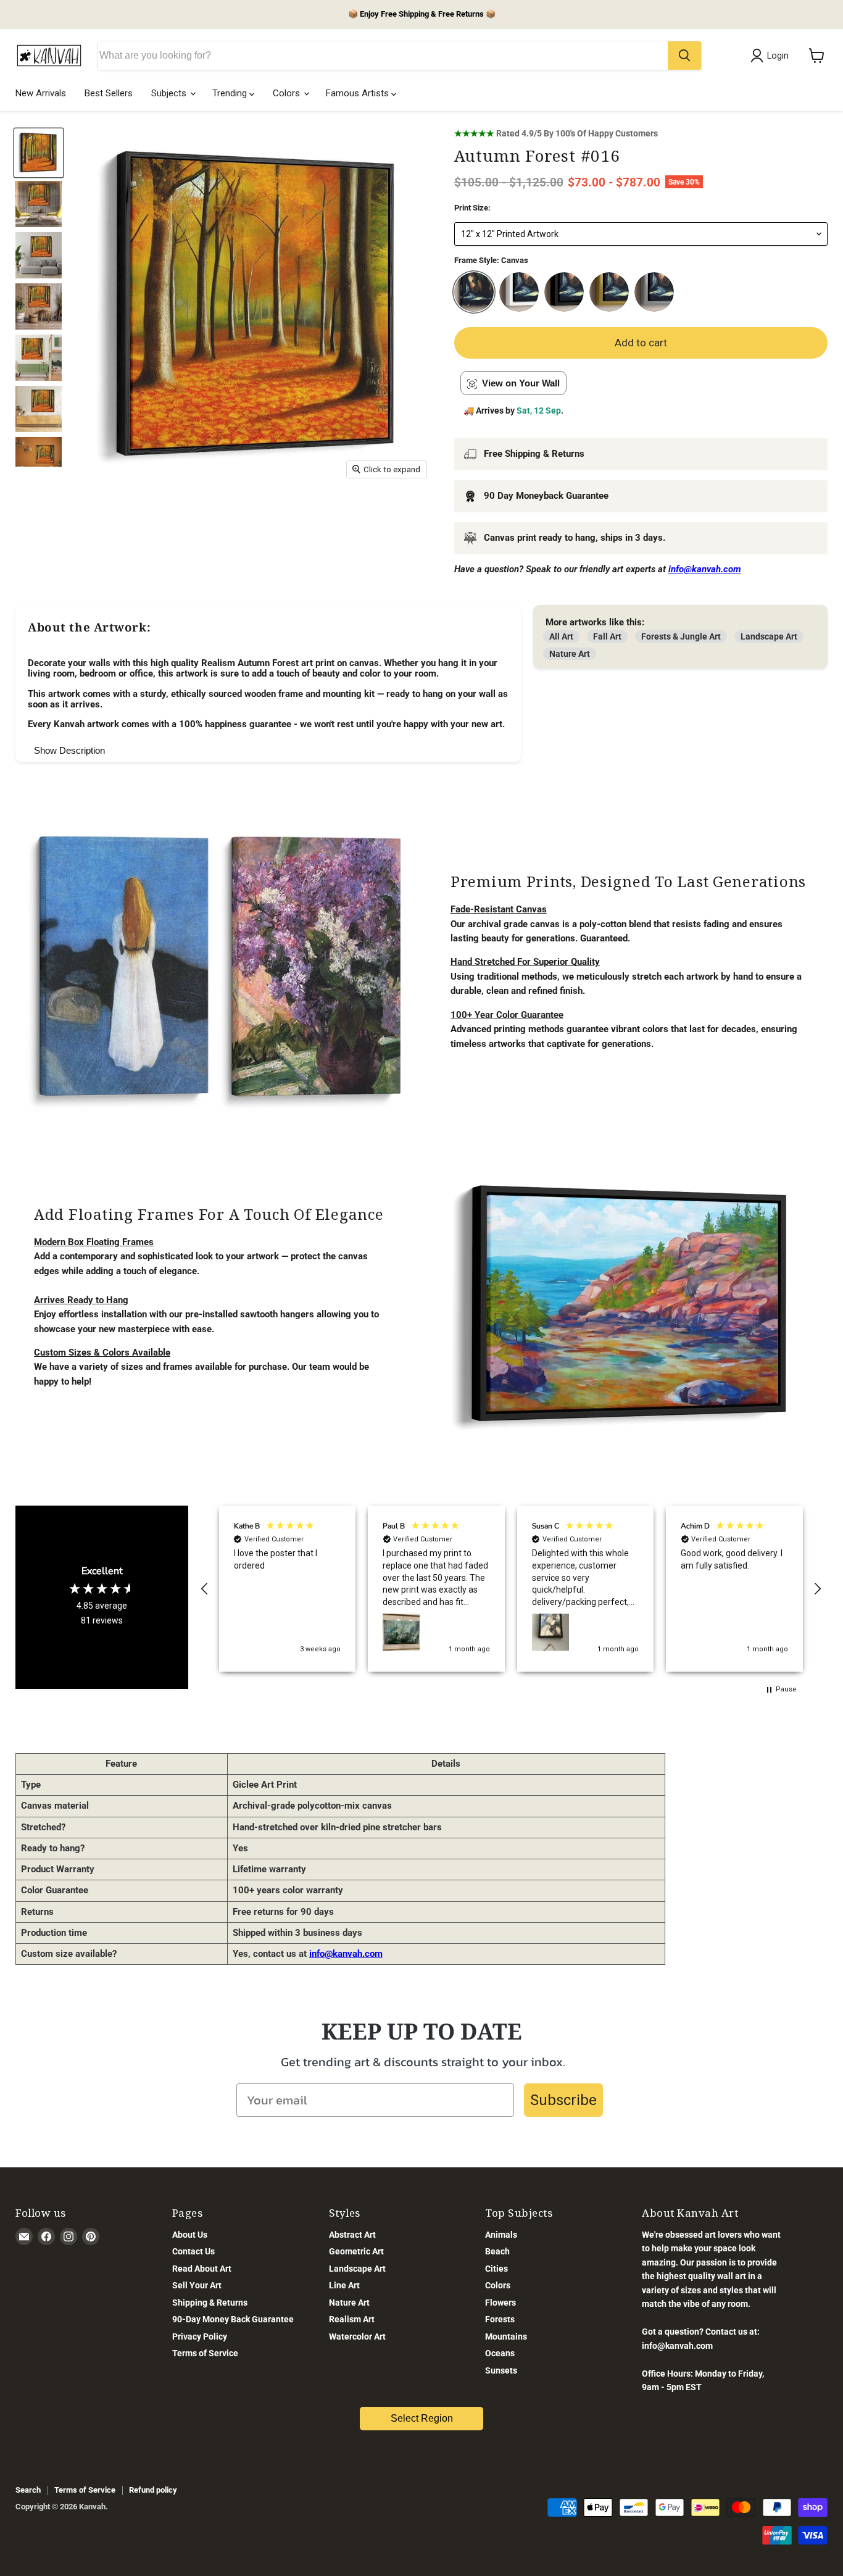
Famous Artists (359, 93)
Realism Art (352, 2319)
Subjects (170, 93)
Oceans (500, 2353)
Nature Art (570, 654)
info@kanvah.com (346, 1954)
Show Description (69, 750)
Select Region (422, 2418)
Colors (288, 93)
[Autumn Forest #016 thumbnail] (39, 153)
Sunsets (501, 2370)
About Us (190, 2235)
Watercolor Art (357, 2336)
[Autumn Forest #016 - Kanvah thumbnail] (39, 204)
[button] (205, 1589)
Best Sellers (109, 93)
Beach (497, 2251)
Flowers (500, 2303)
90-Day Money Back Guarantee (233, 2319)
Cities (496, 2269)
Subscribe (563, 2100)
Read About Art (202, 2269)
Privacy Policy (200, 2336)
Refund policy (153, 2490)
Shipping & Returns (210, 2303)
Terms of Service (205, 2353)
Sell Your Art (197, 2285)
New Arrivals (41, 93)
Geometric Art (356, 2251)
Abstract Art (352, 2235)
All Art (561, 636)
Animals (501, 2235)
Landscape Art (769, 636)
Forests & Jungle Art (681, 636)
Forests (500, 2319)
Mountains (506, 2336)
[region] (511, 1589)
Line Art (344, 2285)
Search (28, 2490)
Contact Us (193, 2251)
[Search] (684, 56)
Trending (231, 93)
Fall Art (607, 636)
